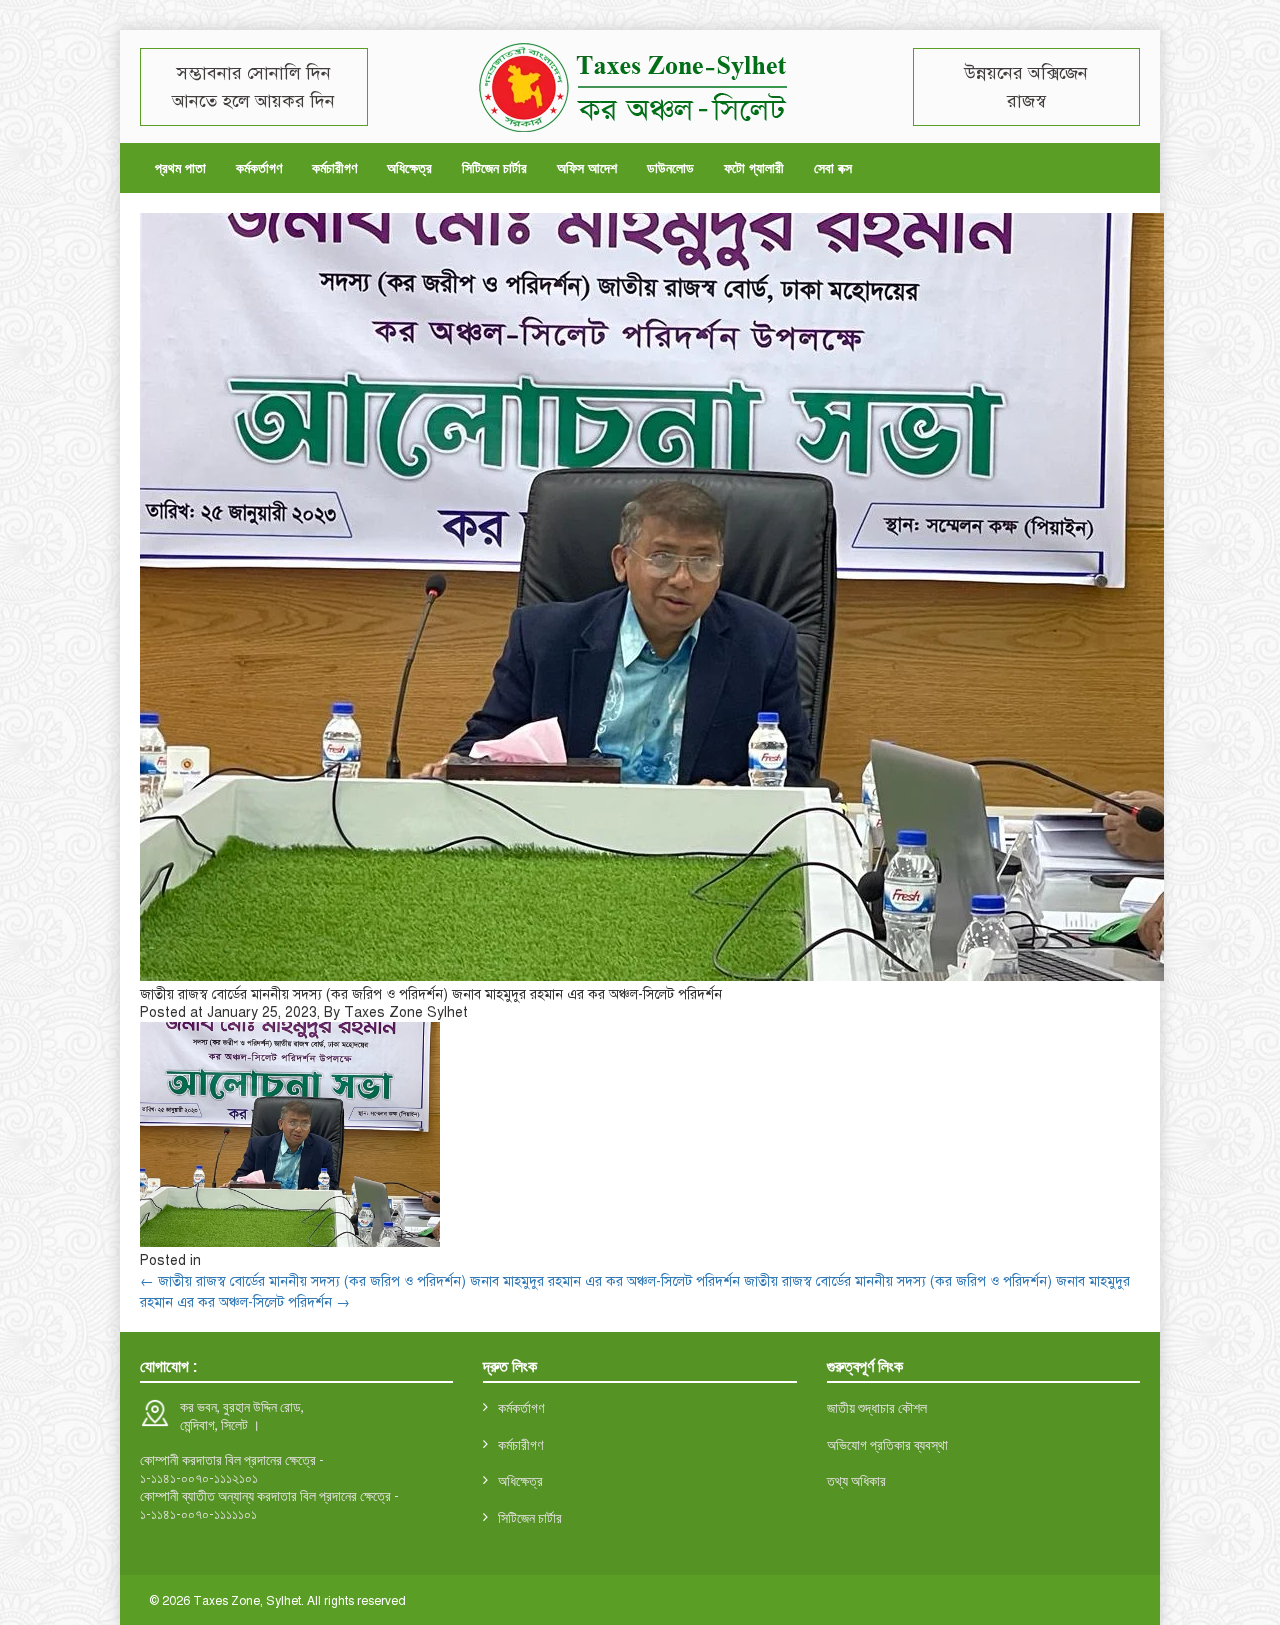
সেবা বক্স (833, 168)
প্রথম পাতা (180, 168)
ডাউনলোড (670, 168)
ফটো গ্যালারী (754, 168)
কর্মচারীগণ (334, 168)
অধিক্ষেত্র (409, 168)
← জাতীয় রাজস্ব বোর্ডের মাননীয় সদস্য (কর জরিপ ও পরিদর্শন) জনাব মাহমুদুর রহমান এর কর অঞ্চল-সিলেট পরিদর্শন (440, 1281)
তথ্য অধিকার (856, 1480)
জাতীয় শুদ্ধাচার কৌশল (877, 1407)
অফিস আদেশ (587, 168)
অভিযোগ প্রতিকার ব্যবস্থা (887, 1444)
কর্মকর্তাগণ (259, 168)
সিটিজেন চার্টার (494, 168)
